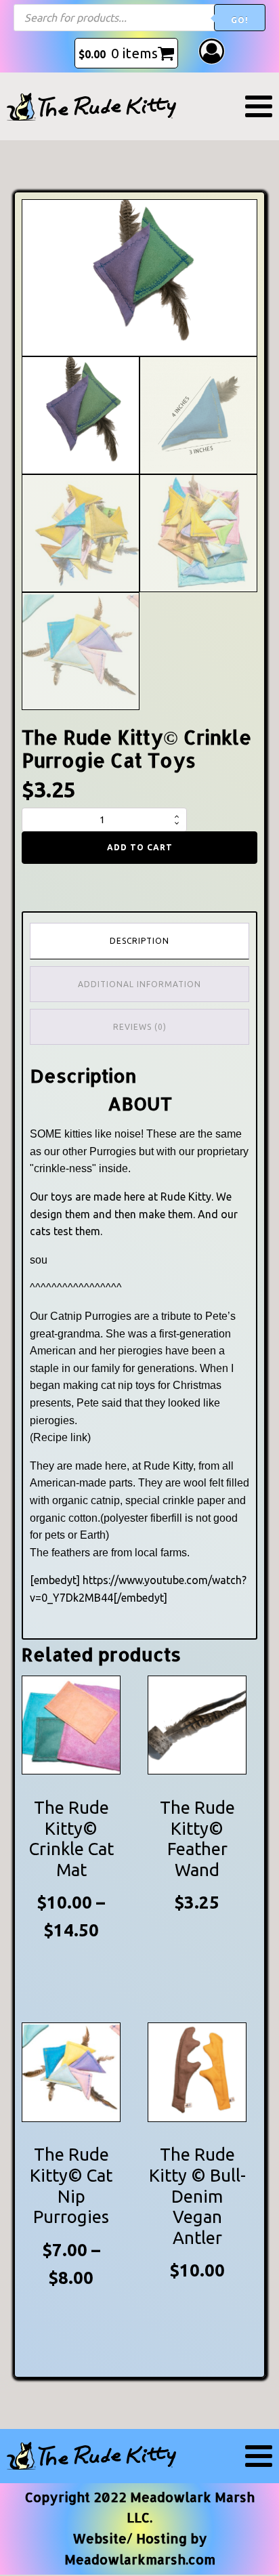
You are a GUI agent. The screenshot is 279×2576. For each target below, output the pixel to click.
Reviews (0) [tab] (140, 1027)
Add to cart (140, 847)
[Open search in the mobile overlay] (139, 18)
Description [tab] (139, 941)
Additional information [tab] (139, 984)
